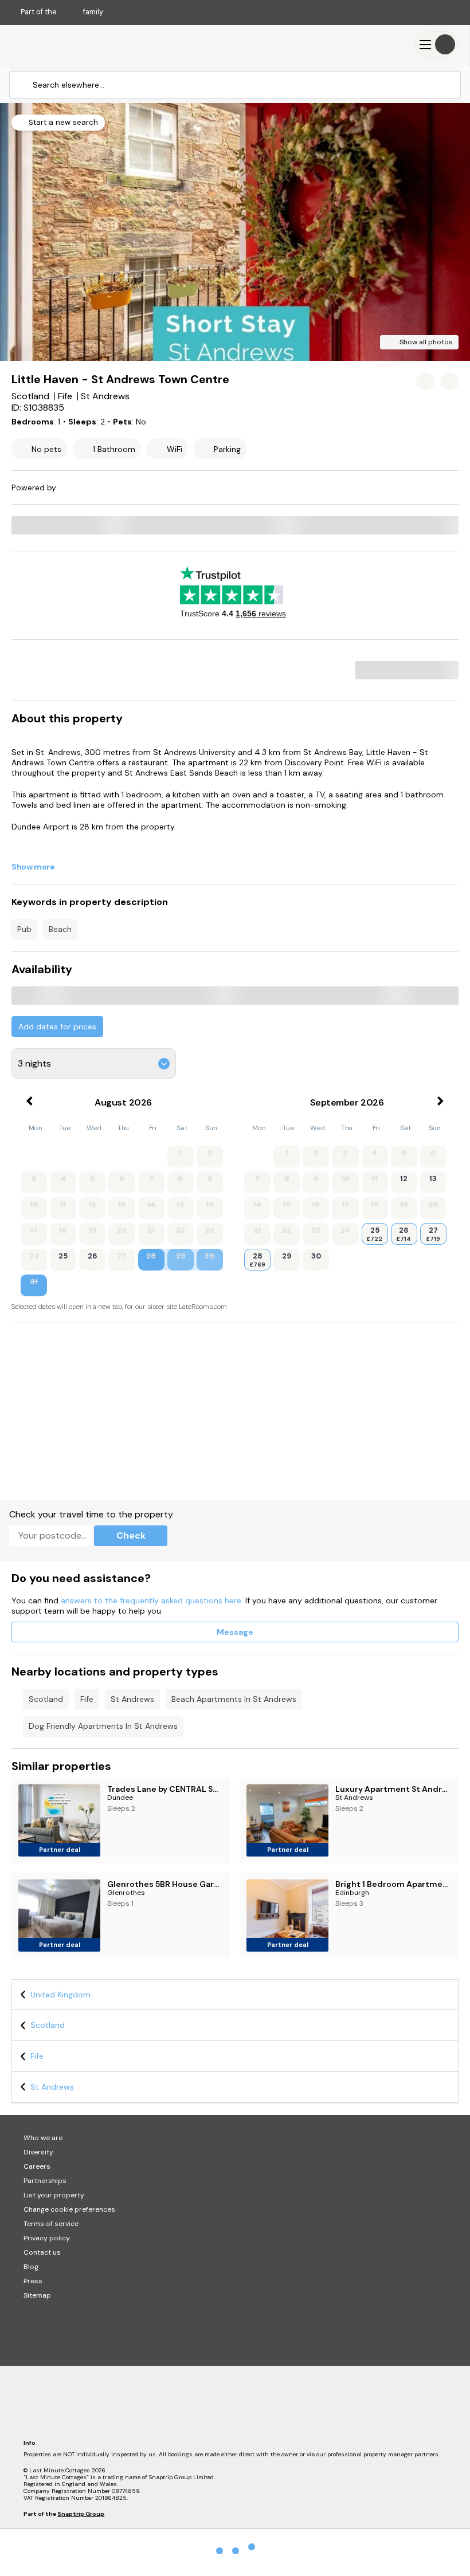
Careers (37, 2166)
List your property (54, 2195)
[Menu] (436, 44)
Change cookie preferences (69, 2209)
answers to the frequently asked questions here (151, 1600)
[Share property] (449, 382)
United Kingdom (60, 1995)
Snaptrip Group (81, 2514)
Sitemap (37, 2295)
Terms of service (51, 2224)
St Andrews (132, 1699)
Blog (31, 2267)
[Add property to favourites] (425, 382)
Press (33, 2281)
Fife (87, 1699)
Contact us (42, 2252)
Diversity (38, 2152)
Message (235, 1632)
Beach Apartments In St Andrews (234, 1699)
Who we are (43, 2138)
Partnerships (45, 2181)
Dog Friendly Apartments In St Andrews (103, 1726)
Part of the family (62, 12)
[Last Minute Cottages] (46, 44)
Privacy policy (47, 2238)
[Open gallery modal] (235, 232)
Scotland (46, 1699)
